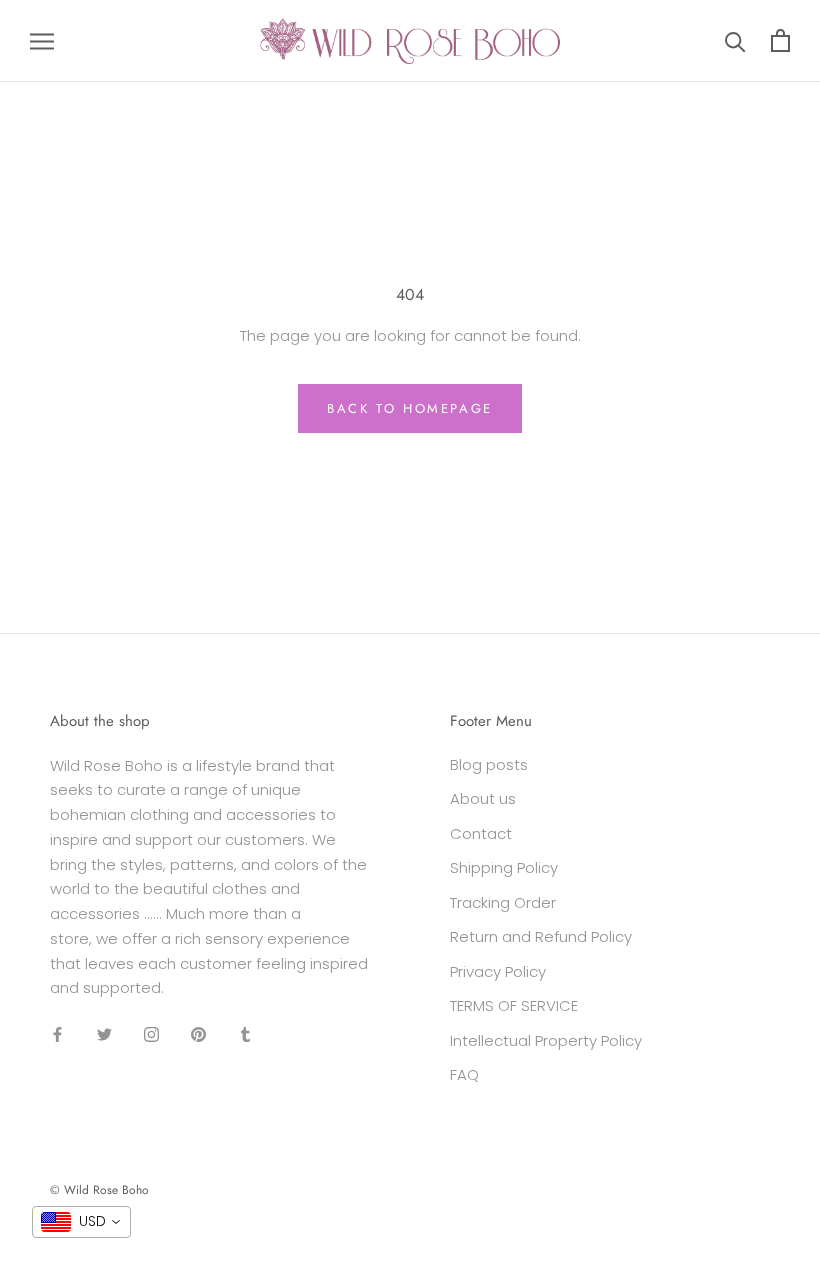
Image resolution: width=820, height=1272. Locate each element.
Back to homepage (410, 408)
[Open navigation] (42, 40)
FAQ (464, 1074)
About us (483, 798)
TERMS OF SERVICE (514, 1005)
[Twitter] (104, 1033)
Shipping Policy (504, 867)
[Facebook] (57, 1033)
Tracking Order (503, 902)
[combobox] (81, 1222)
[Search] (735, 40)
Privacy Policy (498, 971)
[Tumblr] (245, 1033)
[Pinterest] (198, 1033)
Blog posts (489, 764)
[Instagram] (151, 1033)
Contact (481, 833)
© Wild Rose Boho (99, 1190)
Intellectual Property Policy (546, 1040)
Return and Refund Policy (541, 936)
